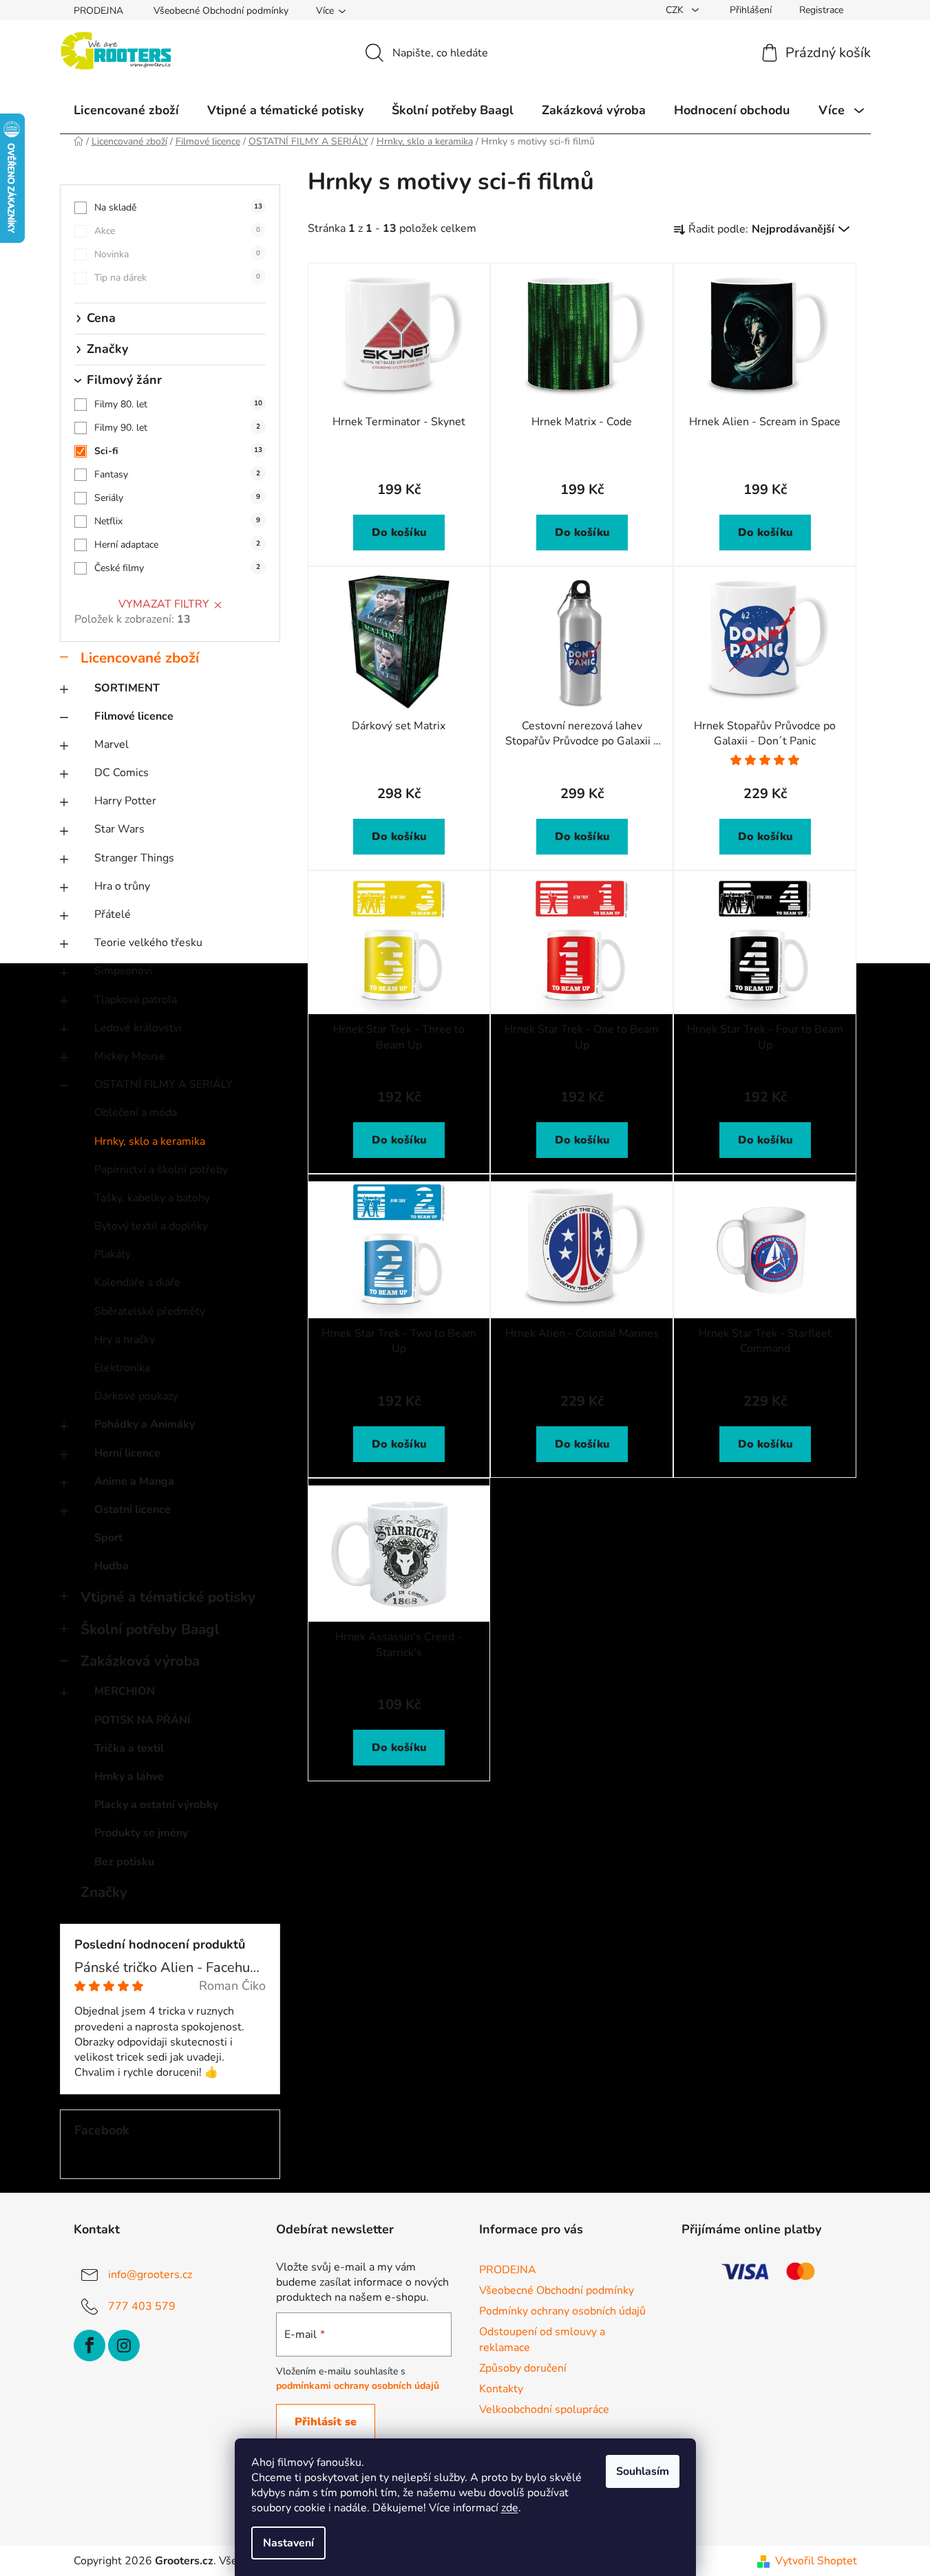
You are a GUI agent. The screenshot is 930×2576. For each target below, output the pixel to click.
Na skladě (178, 207)
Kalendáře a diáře (137, 1282)
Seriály (177, 498)
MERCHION (125, 1691)
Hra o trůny (122, 886)
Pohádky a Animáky (145, 1424)
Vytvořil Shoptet (816, 2561)
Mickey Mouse (130, 1056)
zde (510, 2508)
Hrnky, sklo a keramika (150, 1141)
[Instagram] (124, 2346)
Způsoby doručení (523, 2368)
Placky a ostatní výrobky (156, 1805)
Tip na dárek (177, 278)
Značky (104, 1892)
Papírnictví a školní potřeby (161, 1170)
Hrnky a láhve (129, 1777)
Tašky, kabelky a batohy (152, 1198)
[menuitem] (126, 110)
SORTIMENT (127, 688)
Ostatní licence (133, 1510)
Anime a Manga (134, 1481)
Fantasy (177, 474)
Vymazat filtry (164, 604)
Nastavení (288, 2543)
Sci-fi (178, 451)
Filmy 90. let (177, 428)
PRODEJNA (98, 11)
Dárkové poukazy (136, 1396)
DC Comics (121, 773)
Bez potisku (124, 1862)
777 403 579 (142, 2306)
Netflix (177, 521)
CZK (676, 10)
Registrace (821, 10)
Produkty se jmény (141, 1833)
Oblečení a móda (136, 1113)
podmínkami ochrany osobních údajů (358, 2386)
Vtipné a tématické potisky (168, 1597)
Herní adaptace (177, 545)
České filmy (177, 568)
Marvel (112, 744)
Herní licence (127, 1453)
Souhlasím (643, 2471)
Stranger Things (134, 858)
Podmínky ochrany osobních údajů (562, 2311)
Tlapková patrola (136, 1000)
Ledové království (138, 1028)
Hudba (112, 1566)
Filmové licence (134, 716)
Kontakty (501, 2389)
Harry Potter (125, 801)
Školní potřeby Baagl (150, 1629)
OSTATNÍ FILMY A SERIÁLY (163, 1084)
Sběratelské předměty (150, 1311)
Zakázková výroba (140, 1661)
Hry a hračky (125, 1340)
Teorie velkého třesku (148, 943)
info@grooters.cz (150, 2275)
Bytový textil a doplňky (151, 1226)
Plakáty (113, 1254)
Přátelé (113, 914)
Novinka (177, 254)
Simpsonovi (123, 971)
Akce (177, 231)
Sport (108, 1538)
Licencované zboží (140, 658)
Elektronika (122, 1368)
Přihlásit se (326, 2422)
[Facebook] (89, 2346)
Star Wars (119, 829)
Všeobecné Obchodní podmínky (221, 11)
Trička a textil (129, 1748)
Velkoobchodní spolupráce (544, 2409)
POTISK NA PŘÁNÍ (142, 1720)
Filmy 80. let (178, 404)
